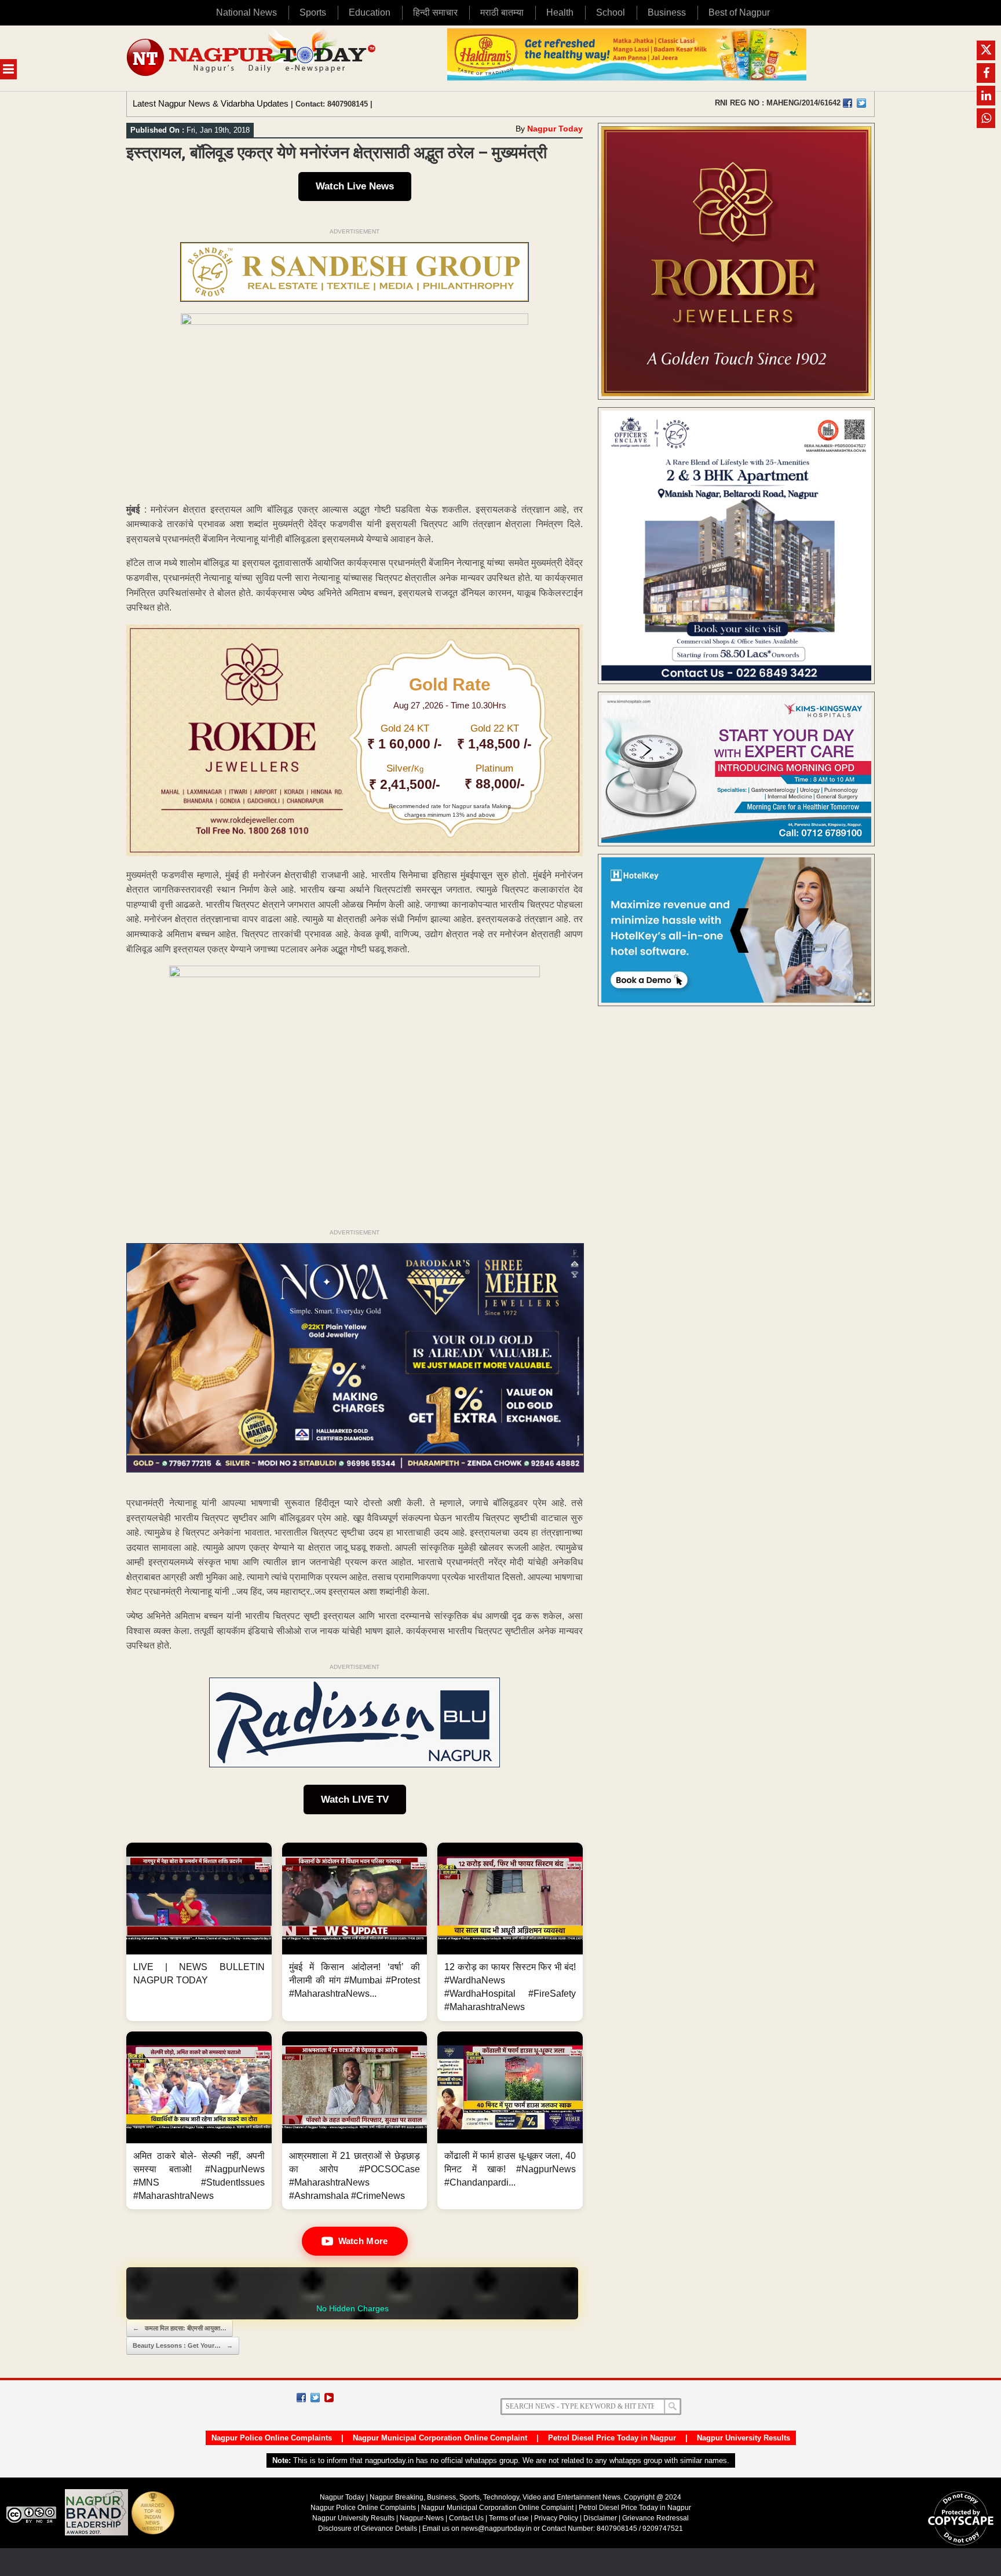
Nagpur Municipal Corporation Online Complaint (440, 2438)
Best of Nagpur (739, 12)
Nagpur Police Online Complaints (272, 2438)
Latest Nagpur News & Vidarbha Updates (211, 103)
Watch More (363, 2241)
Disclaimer (601, 2518)
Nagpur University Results (744, 2438)
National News (246, 12)
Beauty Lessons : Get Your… (183, 2345)
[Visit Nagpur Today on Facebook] (847, 103)
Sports (313, 12)
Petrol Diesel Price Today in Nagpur (612, 2438)
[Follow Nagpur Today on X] (315, 2398)
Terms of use (509, 2518)
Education (370, 12)
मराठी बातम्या (502, 12)
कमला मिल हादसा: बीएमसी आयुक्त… (180, 2328)
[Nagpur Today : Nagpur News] (252, 58)
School (611, 12)
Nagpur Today (555, 129)
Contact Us (466, 2518)
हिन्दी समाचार (435, 12)
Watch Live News (355, 186)
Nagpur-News (422, 2518)
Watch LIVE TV (355, 1799)
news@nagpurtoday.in (496, 2529)
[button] (199, 1932)
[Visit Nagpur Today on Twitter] (861, 103)
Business (667, 12)
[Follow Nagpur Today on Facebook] (301, 2398)
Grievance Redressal (655, 2518)
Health (560, 12)
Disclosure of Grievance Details (368, 2529)
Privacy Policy (556, 2518)
